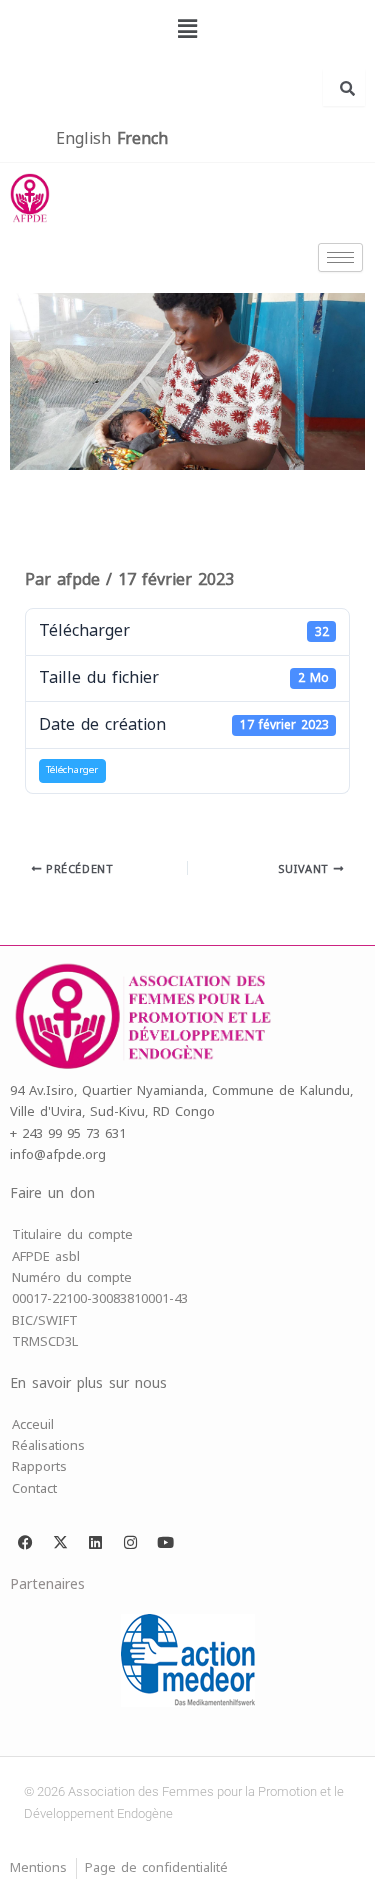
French (142, 138)
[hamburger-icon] (340, 257)
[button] (187, 29)
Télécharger (72, 770)
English (83, 138)
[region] (187, 382)
